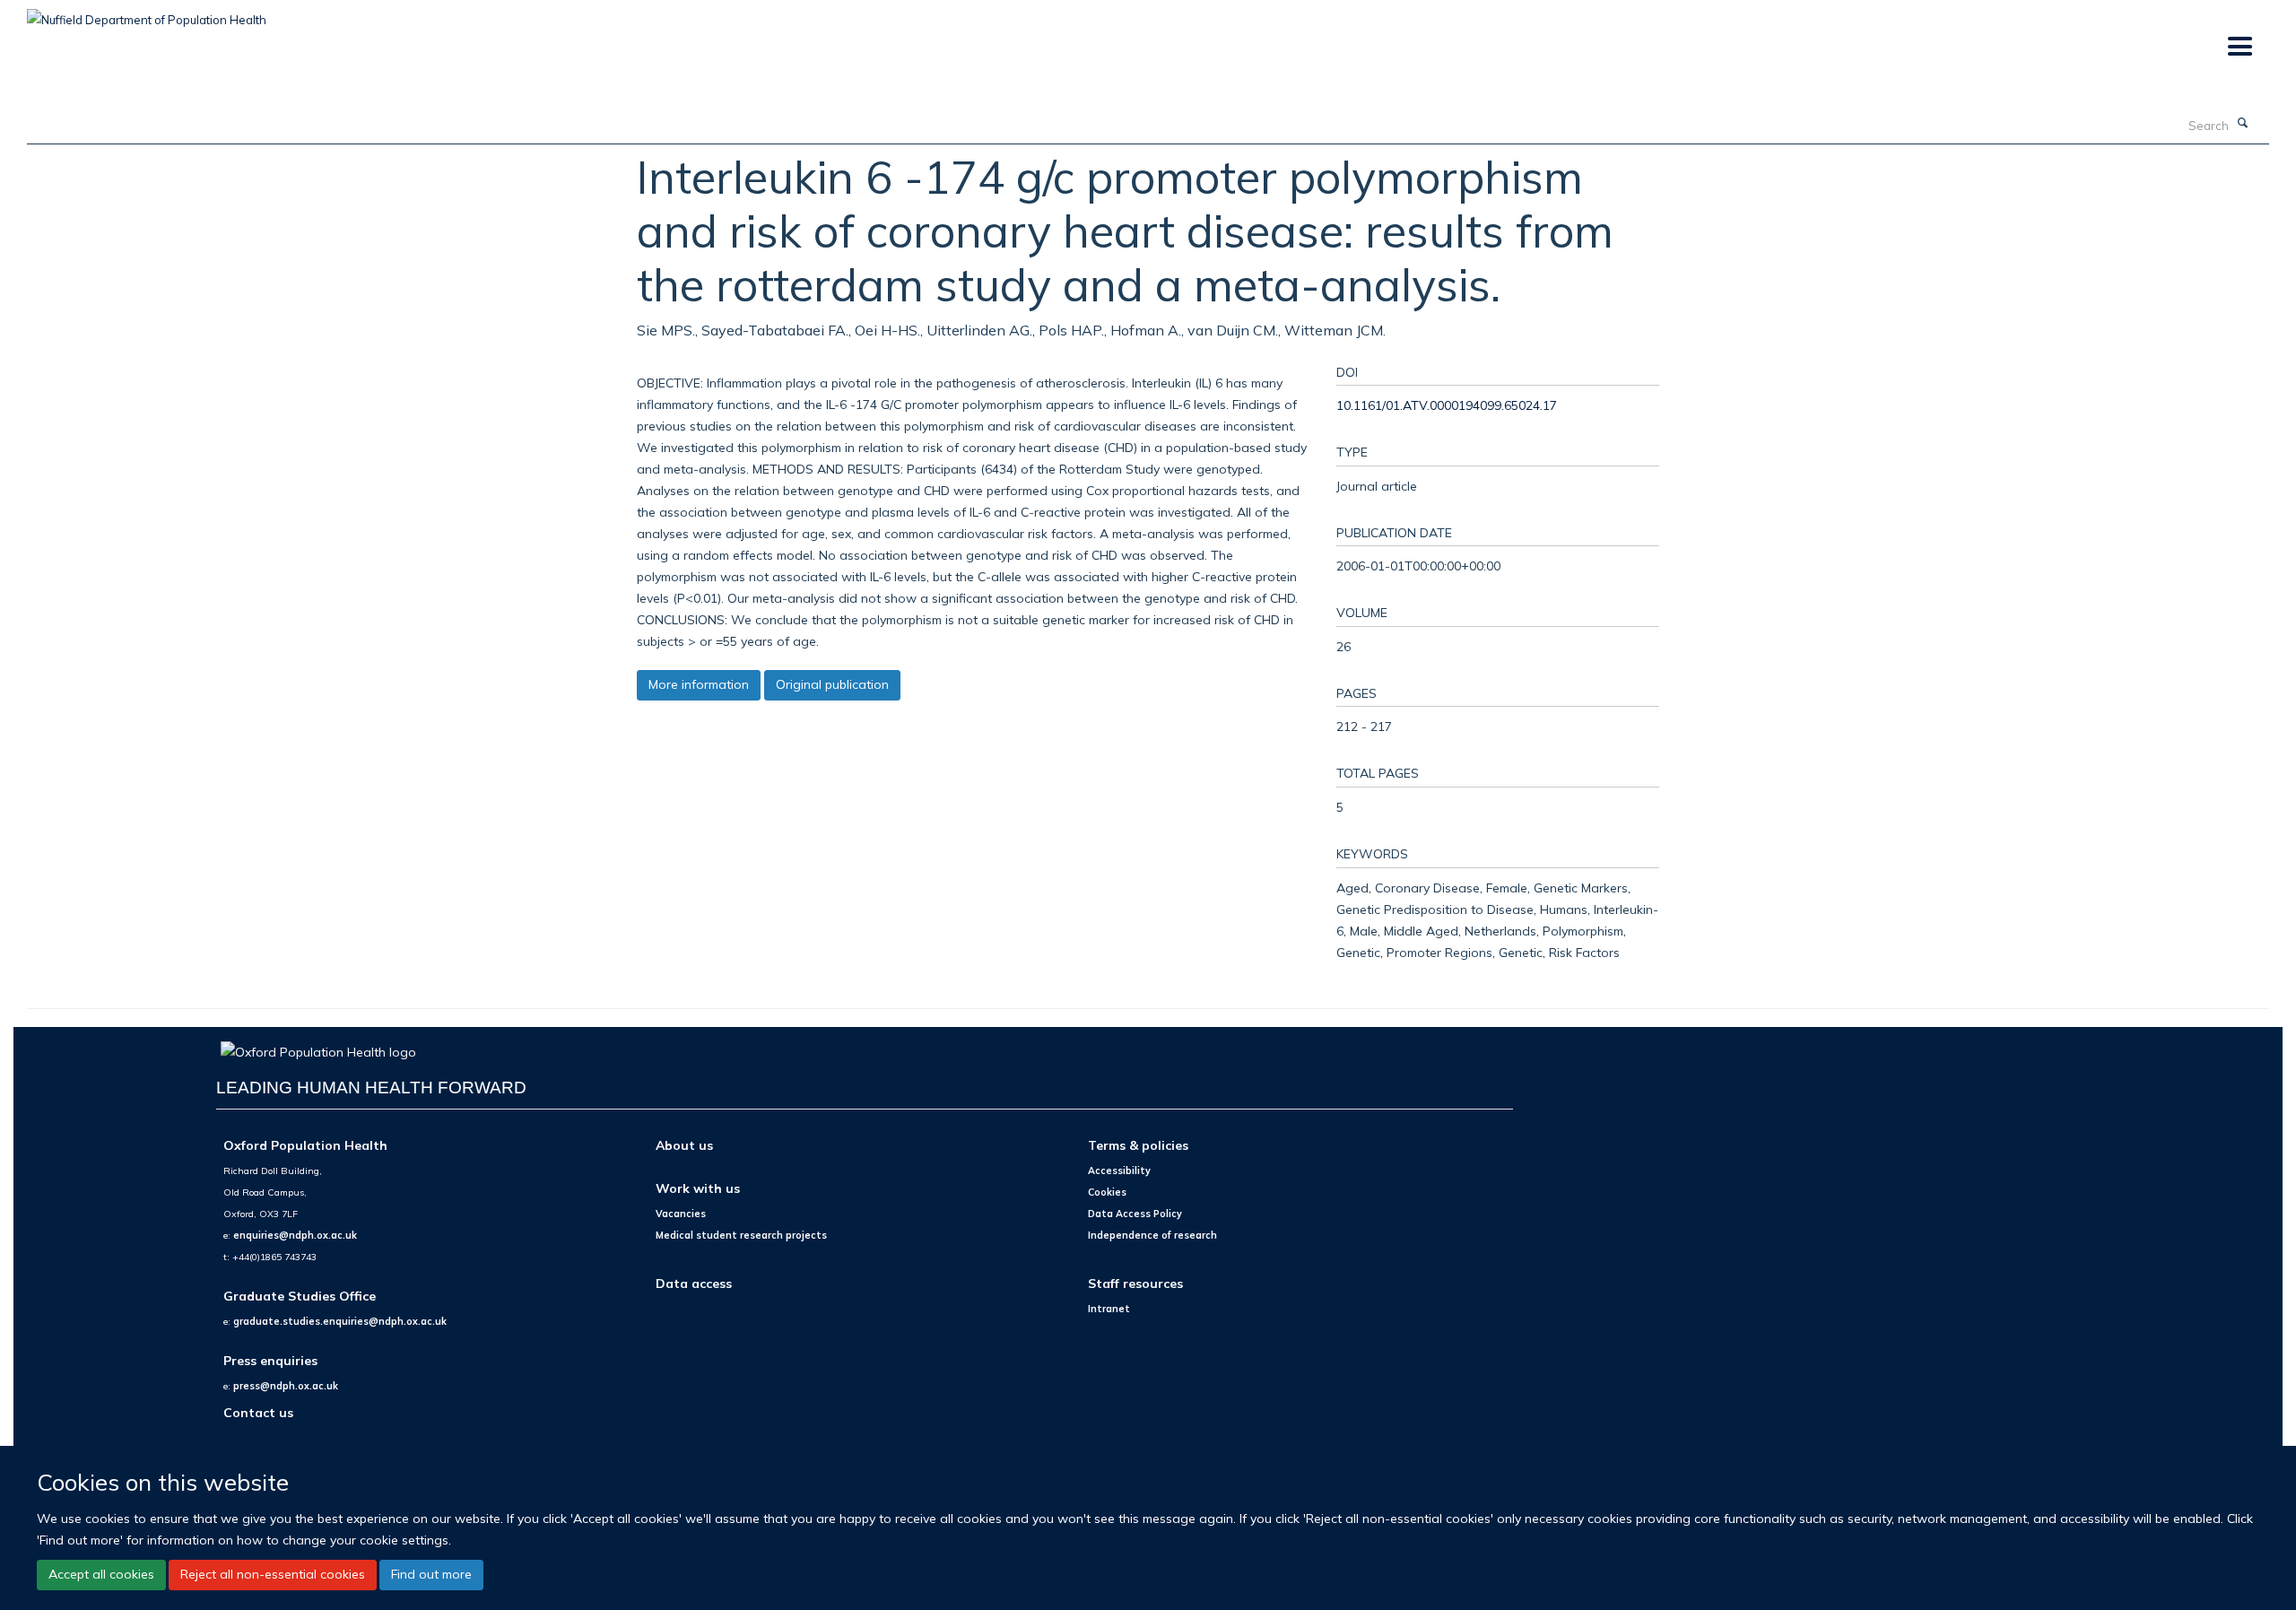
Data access (694, 1283)
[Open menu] (2239, 47)
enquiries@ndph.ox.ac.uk (295, 1235)
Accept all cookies (101, 1574)
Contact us (258, 1412)
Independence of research (1152, 1235)
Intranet (1109, 1309)
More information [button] (699, 684)
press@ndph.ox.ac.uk (286, 1386)
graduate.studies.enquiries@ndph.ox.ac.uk (340, 1321)
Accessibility (1119, 1171)
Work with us (698, 1188)
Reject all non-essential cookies (273, 1574)
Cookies (1107, 1192)
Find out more (431, 1574)
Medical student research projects (741, 1235)
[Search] (2243, 124)
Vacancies (681, 1214)
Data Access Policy (1135, 1214)
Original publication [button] (832, 684)
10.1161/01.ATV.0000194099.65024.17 (1447, 405)
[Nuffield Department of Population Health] (147, 13)
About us (684, 1145)
